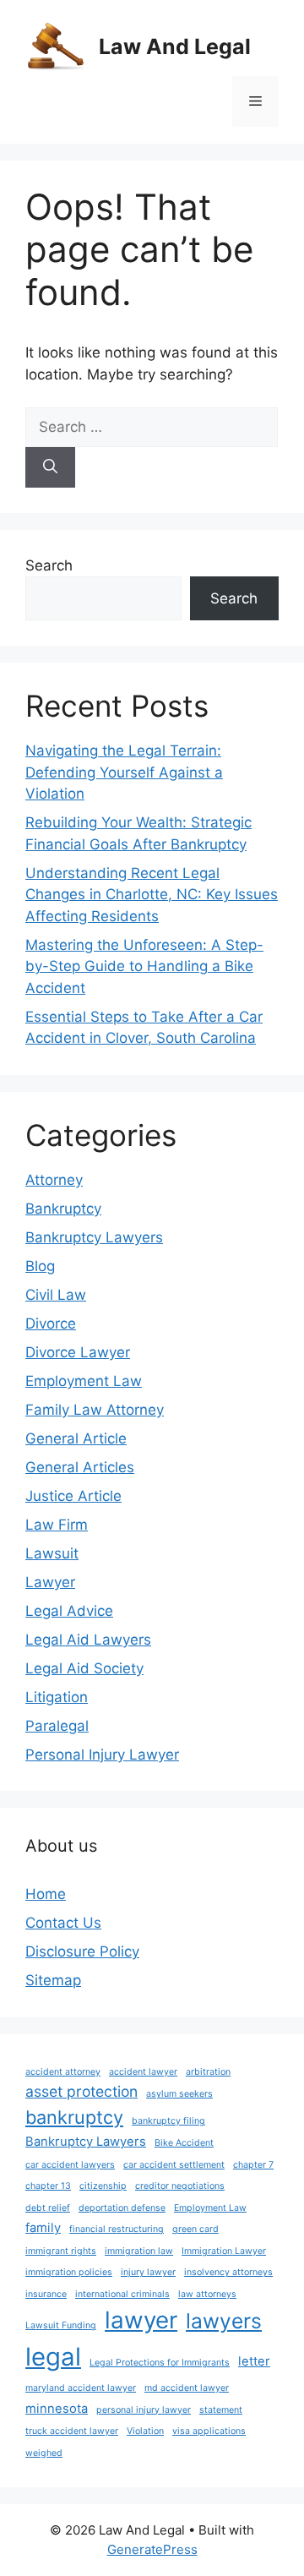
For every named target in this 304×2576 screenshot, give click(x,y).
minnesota (57, 2409)
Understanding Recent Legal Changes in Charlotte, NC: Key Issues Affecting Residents (152, 895)
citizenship (103, 2186)
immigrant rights (61, 2251)
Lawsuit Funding (61, 2325)
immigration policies (69, 2272)
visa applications (209, 2431)
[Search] (50, 467)
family (43, 2228)
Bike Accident (184, 2143)
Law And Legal (175, 46)
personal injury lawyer (144, 2410)
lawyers (224, 2321)
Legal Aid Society (84, 1668)
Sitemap (53, 1980)
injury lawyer (148, 2272)
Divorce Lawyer (78, 1352)
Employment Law (84, 1381)
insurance (46, 2294)
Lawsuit (52, 1553)
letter (254, 2361)
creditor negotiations (180, 2186)
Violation (145, 2431)
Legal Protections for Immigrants (160, 2363)
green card (195, 2229)
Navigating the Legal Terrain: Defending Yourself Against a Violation (124, 772)
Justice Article (73, 1496)
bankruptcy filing (168, 2121)
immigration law (139, 2251)
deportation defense (122, 2208)
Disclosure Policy (82, 1951)
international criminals (122, 2294)
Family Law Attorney (95, 1410)
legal (53, 2357)
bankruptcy (74, 2117)
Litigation (57, 1697)
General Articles (80, 1467)
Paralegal (57, 1726)
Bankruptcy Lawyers (94, 1237)
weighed (44, 2453)
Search (49, 565)
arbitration (208, 2072)
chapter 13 (48, 2186)
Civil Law (56, 1295)
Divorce (51, 1323)
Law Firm (57, 1525)
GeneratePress (152, 2549)
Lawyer (50, 1582)
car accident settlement (174, 2165)
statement (221, 2410)
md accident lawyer (187, 2388)
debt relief (48, 2208)
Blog (40, 1266)
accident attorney (63, 2072)
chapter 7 (253, 2165)
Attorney (54, 1180)
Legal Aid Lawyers (88, 1640)
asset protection (81, 2091)
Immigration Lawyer (224, 2251)
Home (46, 1894)
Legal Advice (69, 1611)
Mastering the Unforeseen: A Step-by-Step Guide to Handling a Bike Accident (144, 966)
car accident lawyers (70, 2165)
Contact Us (63, 1923)
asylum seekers (179, 2094)
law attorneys (207, 2294)
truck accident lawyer (72, 2431)
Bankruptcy (63, 1209)
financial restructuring (117, 2229)
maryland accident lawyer (81, 2388)
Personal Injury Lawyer (102, 1755)
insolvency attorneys (228, 2272)
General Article (76, 1438)
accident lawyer (143, 2072)
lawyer (141, 2320)
